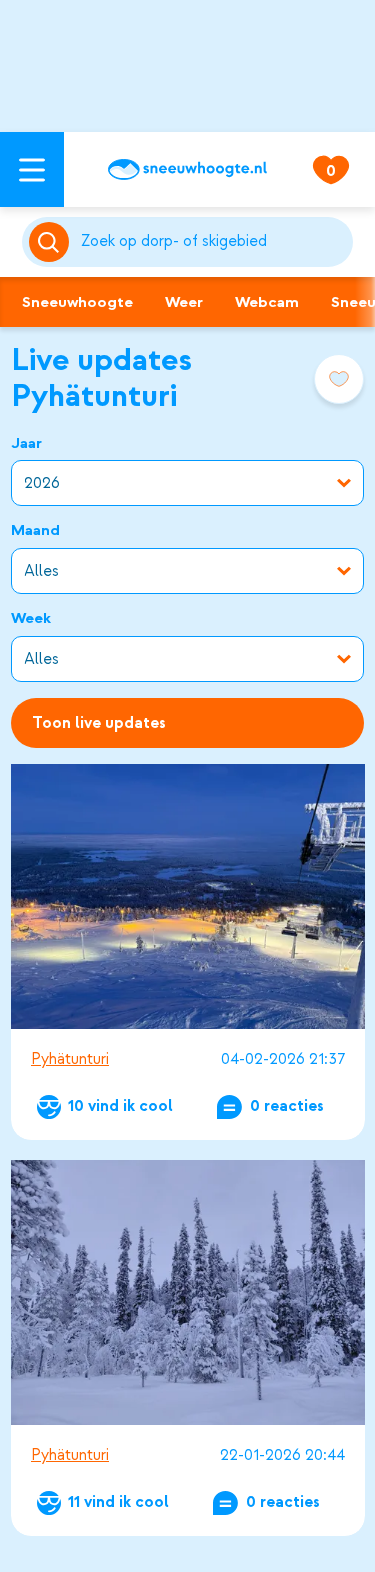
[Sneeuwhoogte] (187, 169)
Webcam (267, 302)
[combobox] (213, 242)
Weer (184, 302)
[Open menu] (32, 169)
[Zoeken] (213, 242)
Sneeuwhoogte (77, 302)
